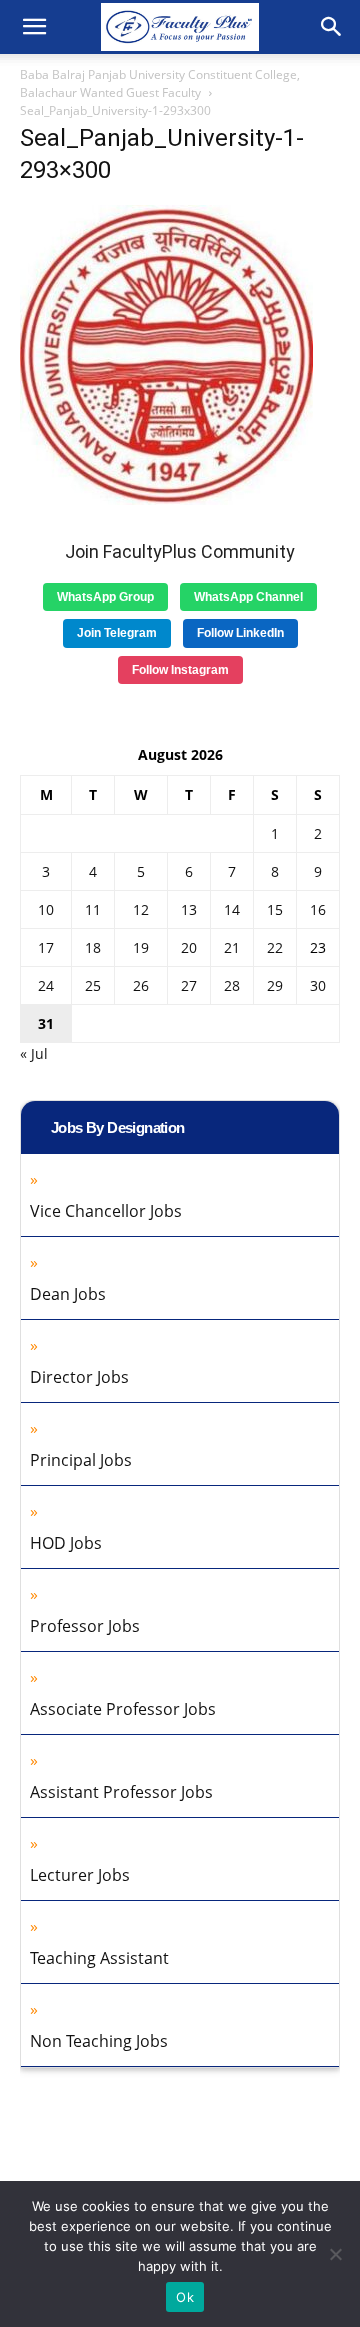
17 (46, 947)
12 (141, 909)
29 (275, 985)
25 (93, 985)
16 (318, 909)
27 (189, 985)
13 (189, 909)
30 (318, 985)
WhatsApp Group (105, 597)
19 (141, 947)
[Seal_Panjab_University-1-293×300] (166, 499)
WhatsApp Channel (248, 597)
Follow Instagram (180, 670)
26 (141, 985)
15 (275, 909)
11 (93, 909)
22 (275, 947)
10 (46, 909)
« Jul (34, 1053)
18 (93, 947)
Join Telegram (117, 633)
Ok (185, 2297)
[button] (34, 27)
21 (232, 947)
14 (232, 909)
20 (189, 947)
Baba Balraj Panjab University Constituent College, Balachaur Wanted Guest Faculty (160, 83)
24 (46, 985)
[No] (335, 2254)
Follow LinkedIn (240, 633)
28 (232, 985)
